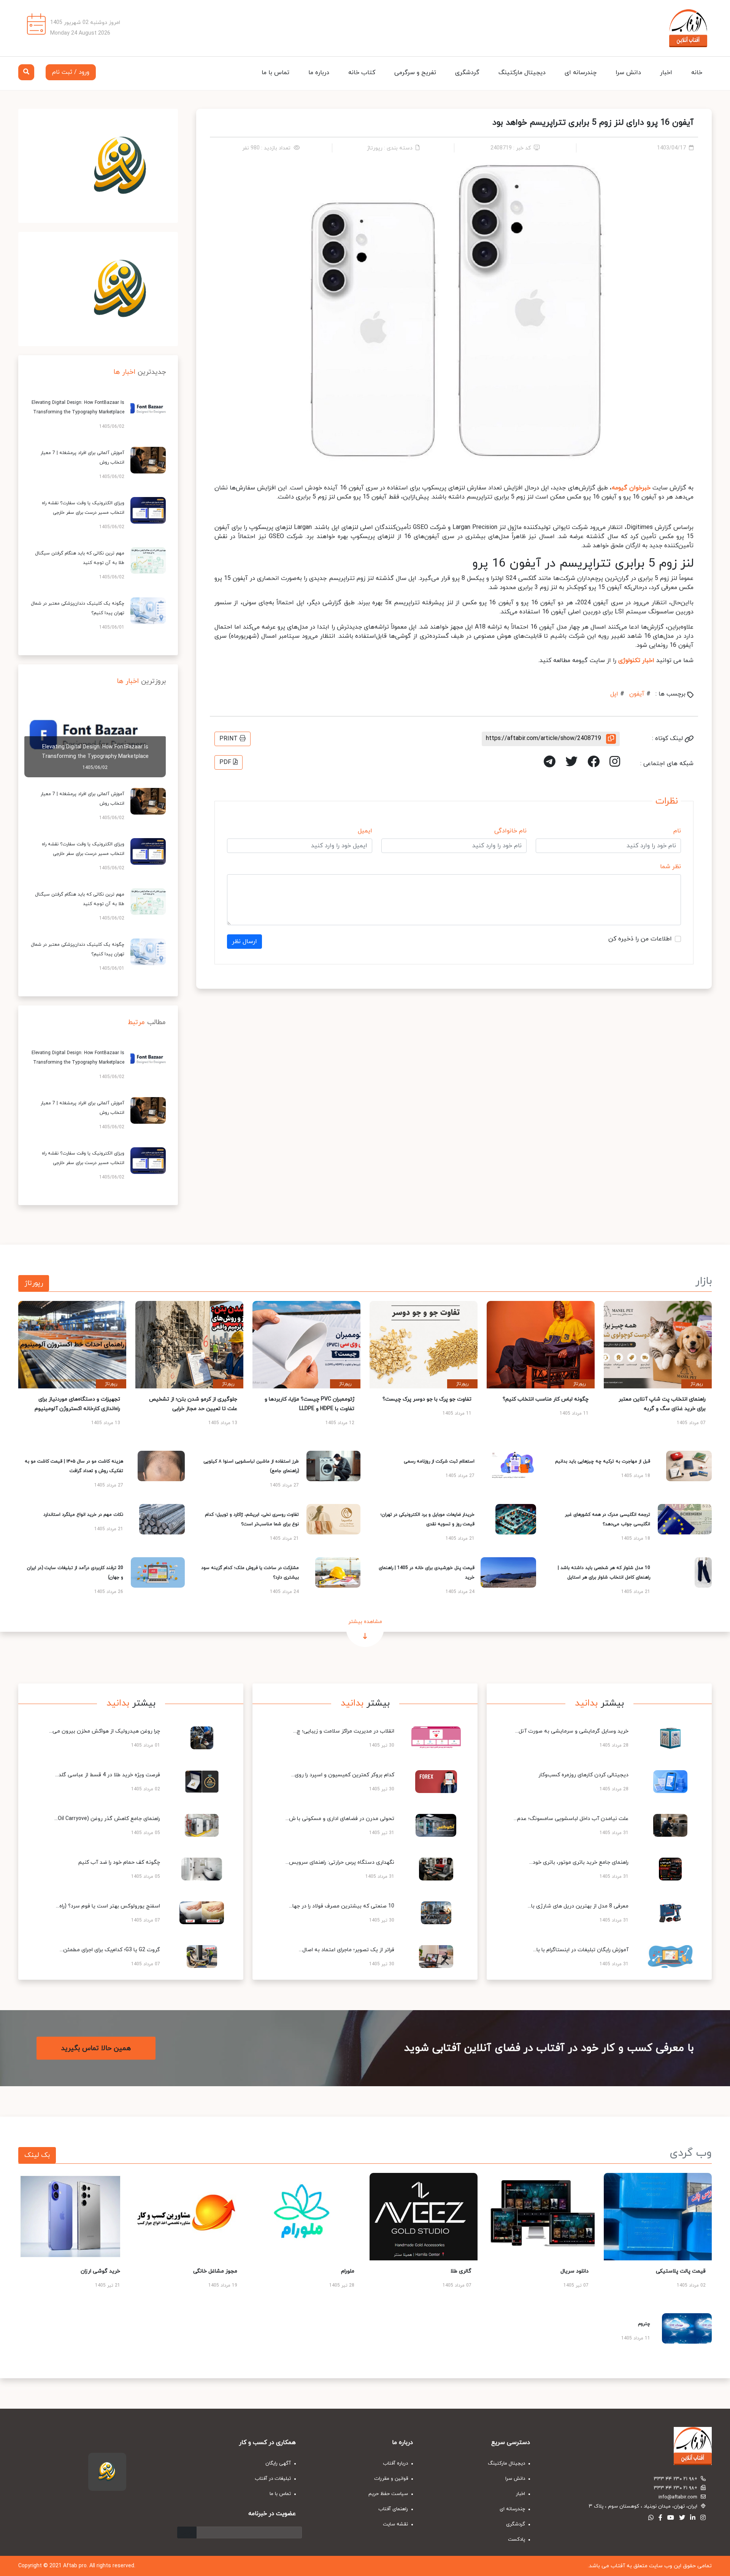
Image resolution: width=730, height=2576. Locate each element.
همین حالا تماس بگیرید (96, 2048)
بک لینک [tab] (37, 2155)
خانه (697, 73)
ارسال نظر (244, 942)
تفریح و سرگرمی (415, 73)
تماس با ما (275, 73)
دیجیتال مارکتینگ (522, 73)
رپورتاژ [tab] (34, 1283)
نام (677, 831)
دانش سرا (628, 73)
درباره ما (319, 73)
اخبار (666, 73)
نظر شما (670, 867)
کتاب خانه (362, 73)
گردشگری (467, 73)
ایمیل (365, 831)
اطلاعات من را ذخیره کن (640, 939)
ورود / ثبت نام (71, 72)
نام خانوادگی (510, 831)
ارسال (187, 2532)
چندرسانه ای (581, 73)
